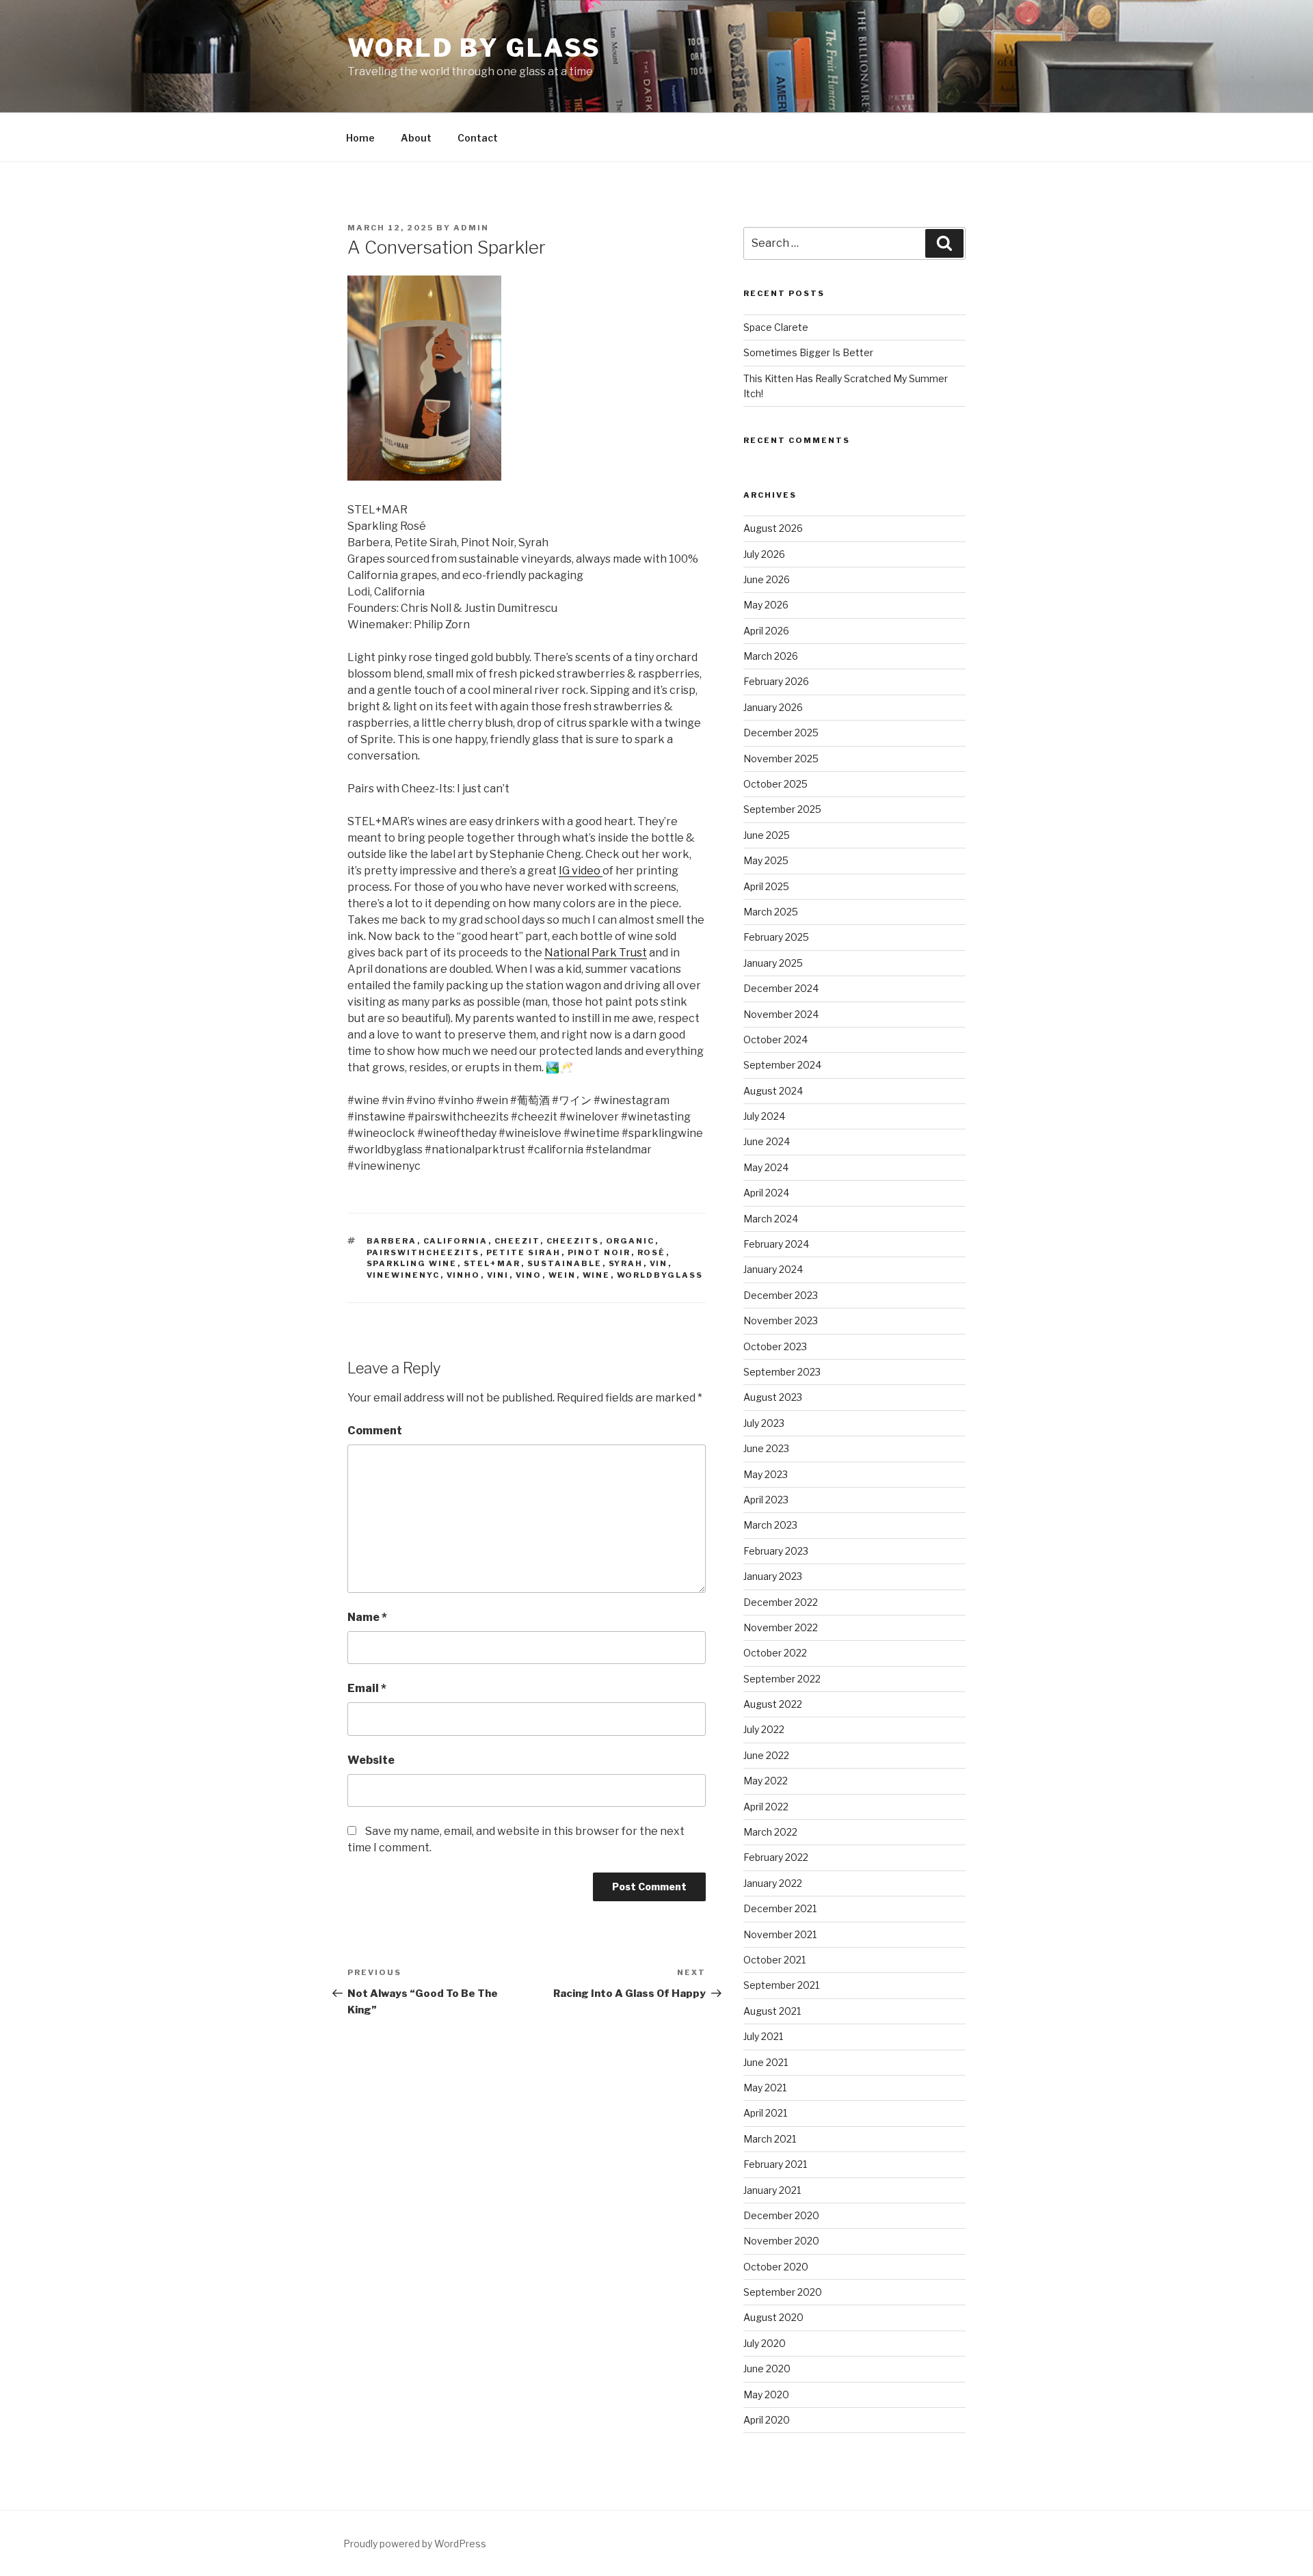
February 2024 (776, 1244)
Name (367, 1617)
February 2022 (776, 1857)
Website (371, 1760)
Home (360, 138)
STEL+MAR (492, 1263)
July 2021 (763, 2036)
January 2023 (773, 1576)
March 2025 (771, 912)
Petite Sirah (524, 1252)
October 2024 (775, 1039)
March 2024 (771, 1219)
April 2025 (766, 886)
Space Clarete (776, 327)
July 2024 (764, 1116)
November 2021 (780, 1934)
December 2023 (781, 1295)
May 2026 (766, 605)
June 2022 (766, 1755)
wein (562, 1275)
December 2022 (781, 1602)
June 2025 (767, 835)
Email (367, 1688)
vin (659, 1263)
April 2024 (766, 1193)
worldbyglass (660, 1275)
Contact (478, 138)
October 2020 (776, 2267)
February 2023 (776, 1551)
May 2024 (766, 1167)
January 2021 (772, 2190)
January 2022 (773, 1883)
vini (498, 1275)
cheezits (573, 1241)
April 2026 (766, 631)
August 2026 (773, 528)
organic (631, 1241)
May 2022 (766, 1781)
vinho (464, 1275)
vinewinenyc (403, 1275)
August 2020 (773, 2317)
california (456, 1241)
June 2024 (767, 1141)
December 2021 (780, 1908)
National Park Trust (596, 953)
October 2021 (774, 1960)
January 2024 (773, 1269)
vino (529, 1275)
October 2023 (775, 1346)
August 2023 (773, 1397)
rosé (652, 1252)
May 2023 (766, 1474)
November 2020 (781, 2241)
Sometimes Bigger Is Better (808, 352)
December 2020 (781, 2215)
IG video (581, 871)
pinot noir (599, 1252)
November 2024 (781, 1014)
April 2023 (766, 1500)
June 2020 (767, 2369)
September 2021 (781, 1985)
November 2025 (781, 759)
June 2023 (766, 1448)
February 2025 (776, 937)
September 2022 (782, 1679)
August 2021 (772, 2011)
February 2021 (775, 2164)
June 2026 (767, 579)
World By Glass (474, 48)
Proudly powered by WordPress (415, 2544)
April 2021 (765, 2113)
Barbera (392, 1241)
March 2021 (770, 2139)
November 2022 (781, 1627)
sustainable (565, 1263)
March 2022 (770, 1832)
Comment (375, 1431)
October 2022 (775, 1653)
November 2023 (781, 1320)
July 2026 (764, 554)
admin (471, 228)
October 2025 (775, 784)
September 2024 (782, 1065)
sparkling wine (412, 1263)
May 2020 (766, 2394)
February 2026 (776, 681)
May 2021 (765, 2088)
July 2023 (764, 1423)
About (416, 138)
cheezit (517, 1241)
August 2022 (773, 1704)
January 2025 (773, 963)
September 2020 (783, 2292)
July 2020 (765, 2343)
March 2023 (770, 1525)
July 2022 (764, 1729)
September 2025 (782, 809)
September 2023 (782, 1372)
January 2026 (773, 707)
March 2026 (771, 656)
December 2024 (781, 988)
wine (597, 1275)
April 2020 (767, 2420)
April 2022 (766, 1807)
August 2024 (773, 1091)
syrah (626, 1263)
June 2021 (766, 2062)
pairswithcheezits (423, 1252)
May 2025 (766, 860)
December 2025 (781, 733)
